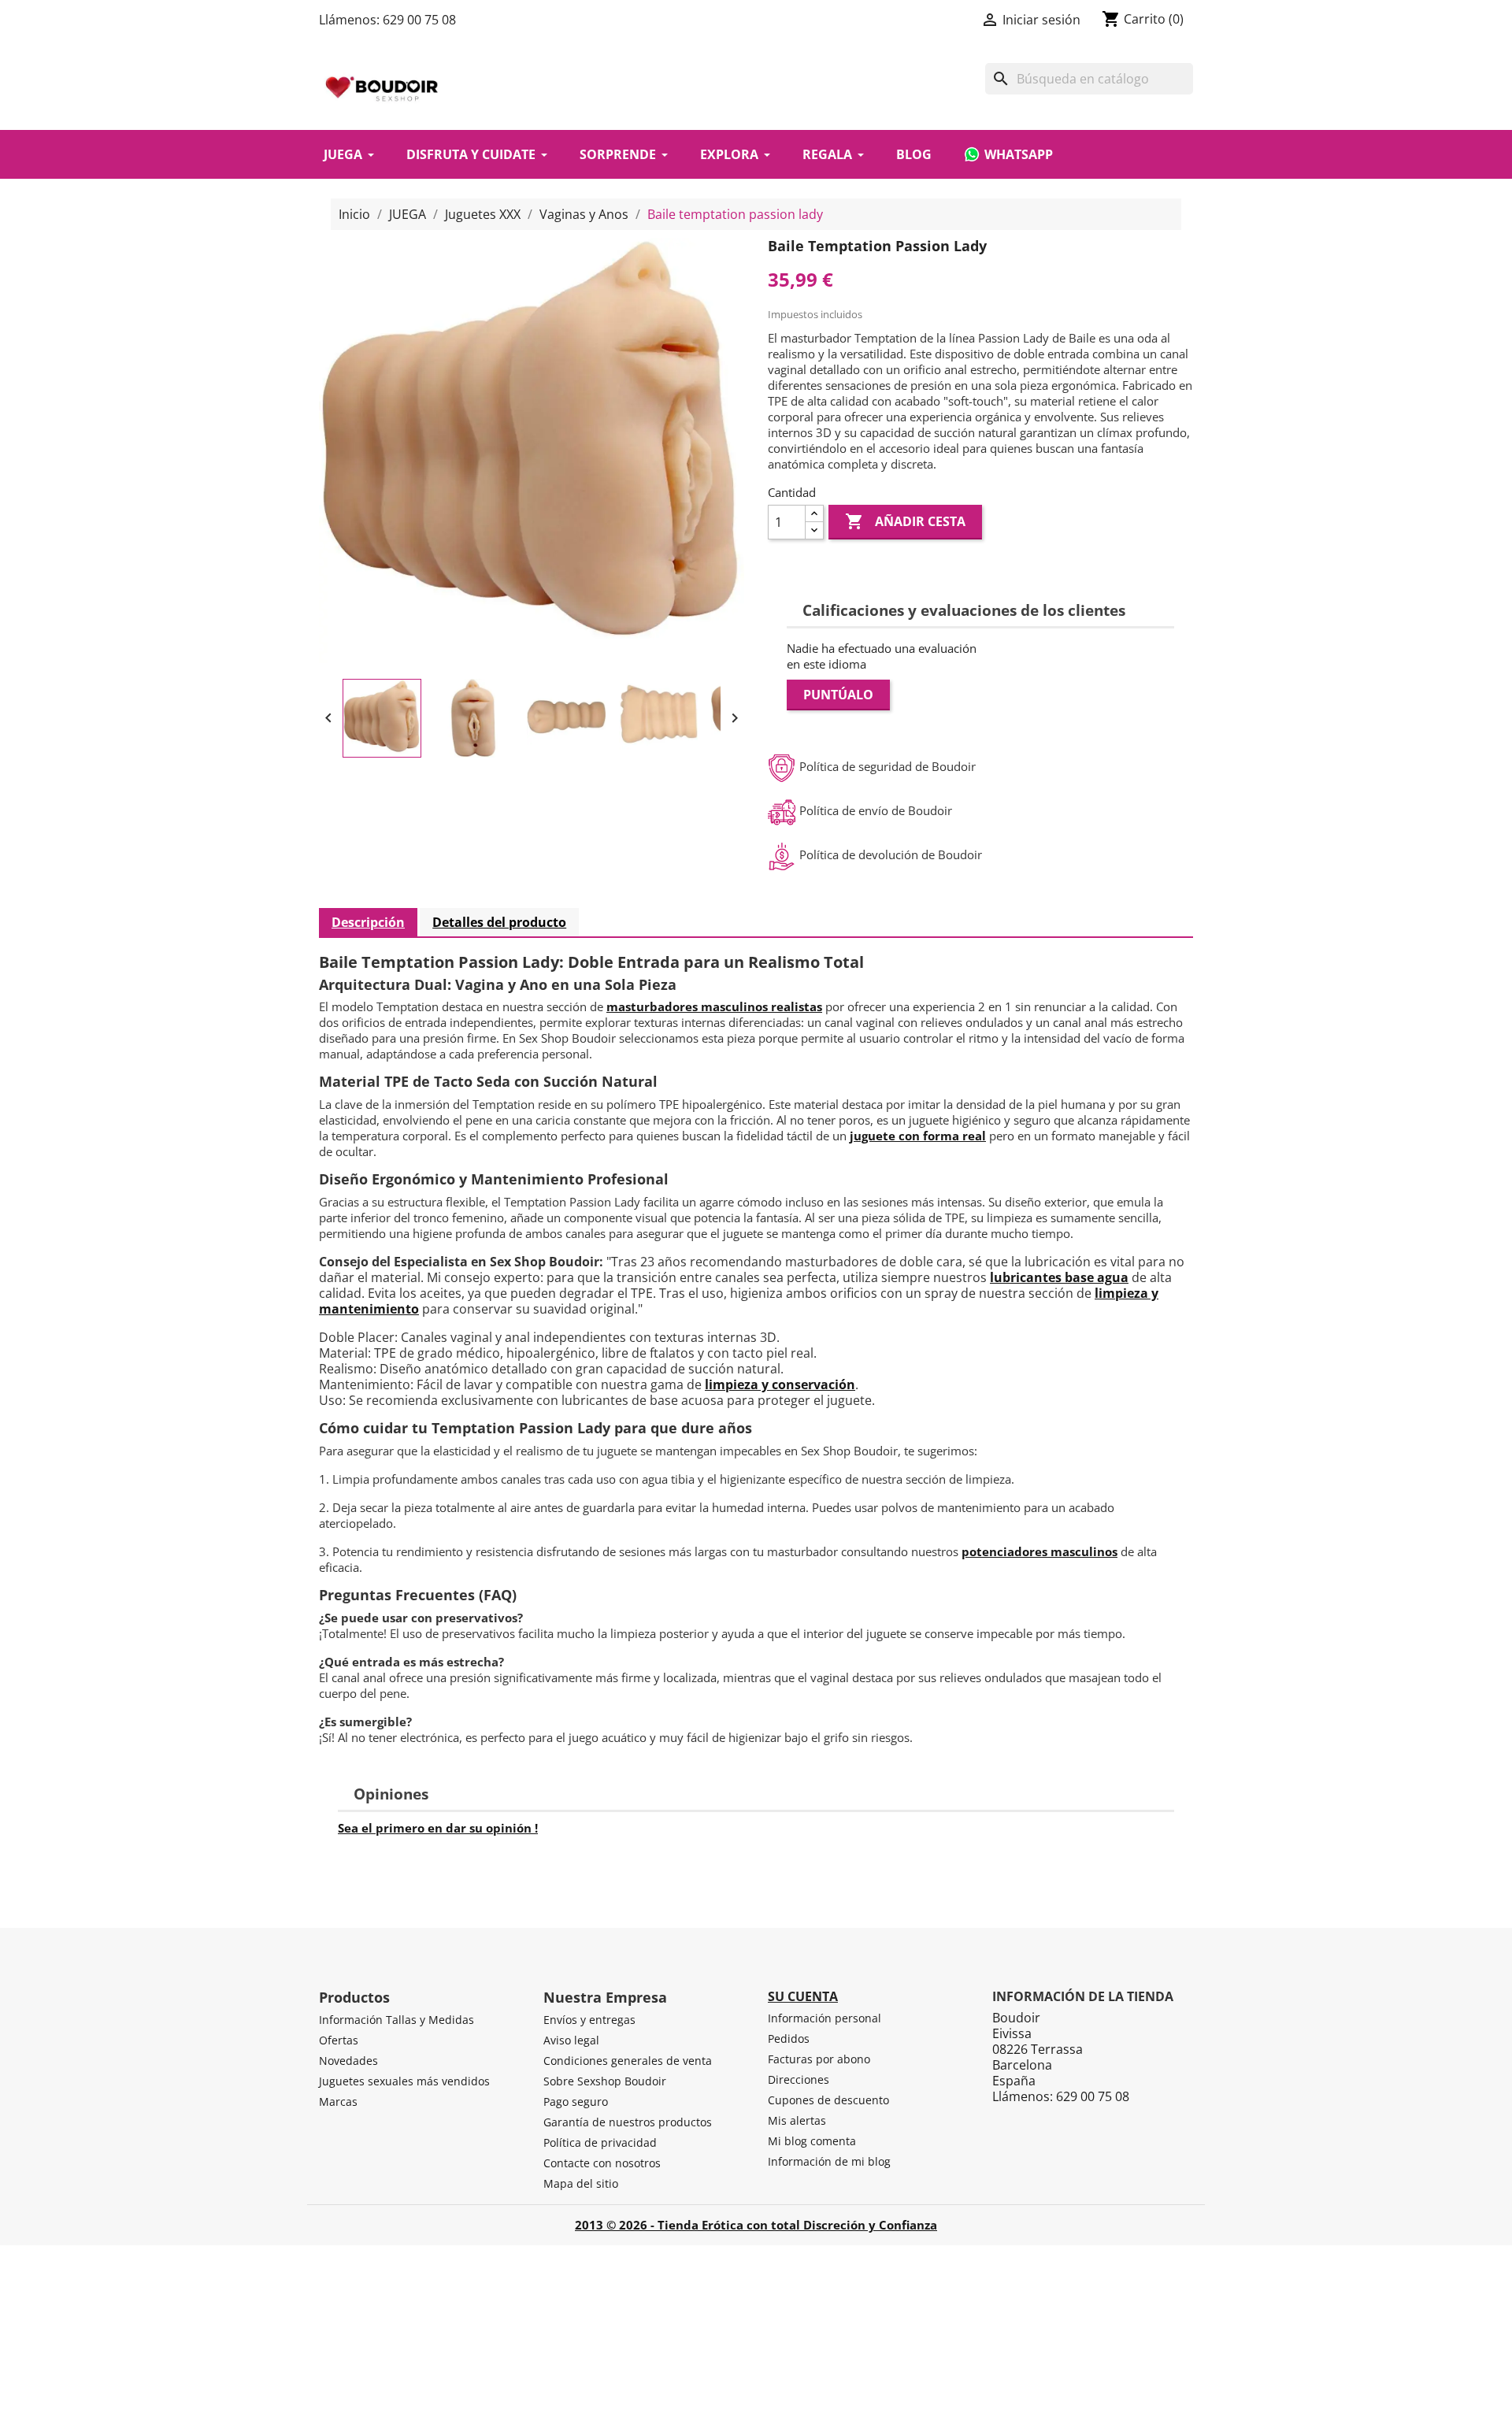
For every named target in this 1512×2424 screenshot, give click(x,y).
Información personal (825, 2018)
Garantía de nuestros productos (628, 2122)
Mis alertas (797, 2120)
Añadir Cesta (905, 521)
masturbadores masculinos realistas (714, 1006)
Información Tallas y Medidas (397, 2020)
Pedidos (789, 2039)
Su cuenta (803, 1996)
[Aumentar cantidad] (814, 514)
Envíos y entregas (589, 2020)
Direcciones (799, 2079)
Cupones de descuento (828, 2100)
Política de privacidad (600, 2142)
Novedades (348, 2061)
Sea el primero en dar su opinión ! (438, 1828)
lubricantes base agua (1059, 1277)
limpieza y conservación (780, 1384)
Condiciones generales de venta (628, 2061)
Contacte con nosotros (602, 2163)
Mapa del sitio (581, 2183)
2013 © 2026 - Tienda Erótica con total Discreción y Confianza (756, 2225)
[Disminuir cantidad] (814, 530)
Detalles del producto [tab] (499, 922)
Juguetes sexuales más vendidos (404, 2081)
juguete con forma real (918, 1136)
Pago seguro (576, 2102)
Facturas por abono (819, 2059)
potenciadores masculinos (1039, 1551)
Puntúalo (838, 695)
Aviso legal (571, 2040)
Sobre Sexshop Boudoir (605, 2081)
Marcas (338, 2102)
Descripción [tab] (368, 922)
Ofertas (339, 2040)
